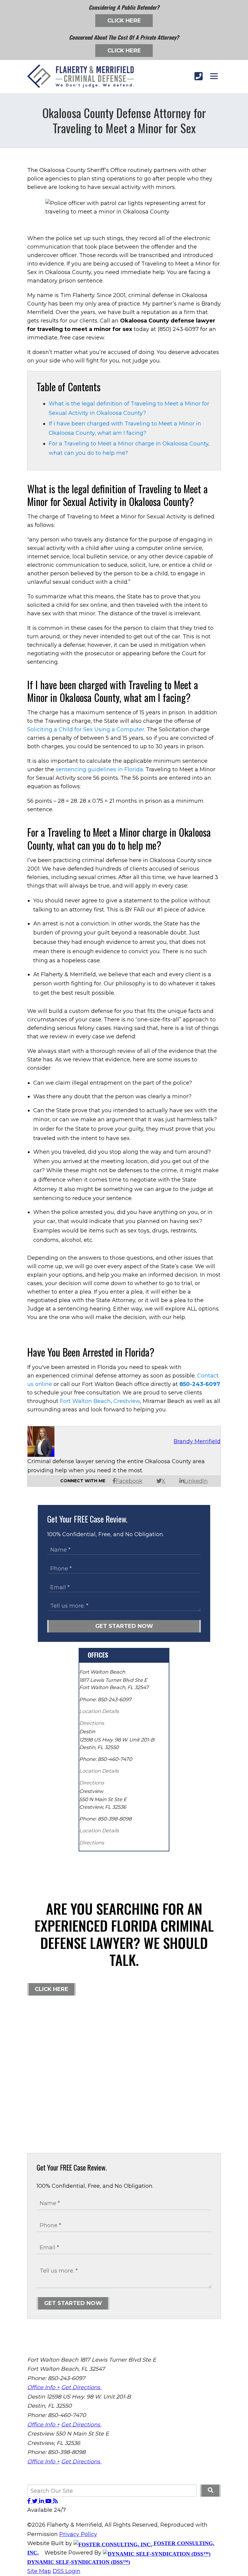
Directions (92, 1723)
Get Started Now (124, 1626)
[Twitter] (36, 2501)
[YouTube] (49, 2501)
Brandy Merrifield (197, 1441)
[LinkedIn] (42, 2501)
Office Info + (43, 2387)
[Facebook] (30, 2501)
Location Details (99, 1711)
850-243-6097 (200, 1384)
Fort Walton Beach (85, 1401)
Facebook (129, 1481)
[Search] (210, 2491)
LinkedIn (196, 1481)
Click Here (124, 21)
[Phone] (199, 76)
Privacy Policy (78, 2534)
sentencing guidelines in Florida (99, 769)
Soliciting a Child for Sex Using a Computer (86, 729)
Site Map (39, 2571)
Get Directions (81, 2387)
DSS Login (67, 2571)
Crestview (127, 1401)
